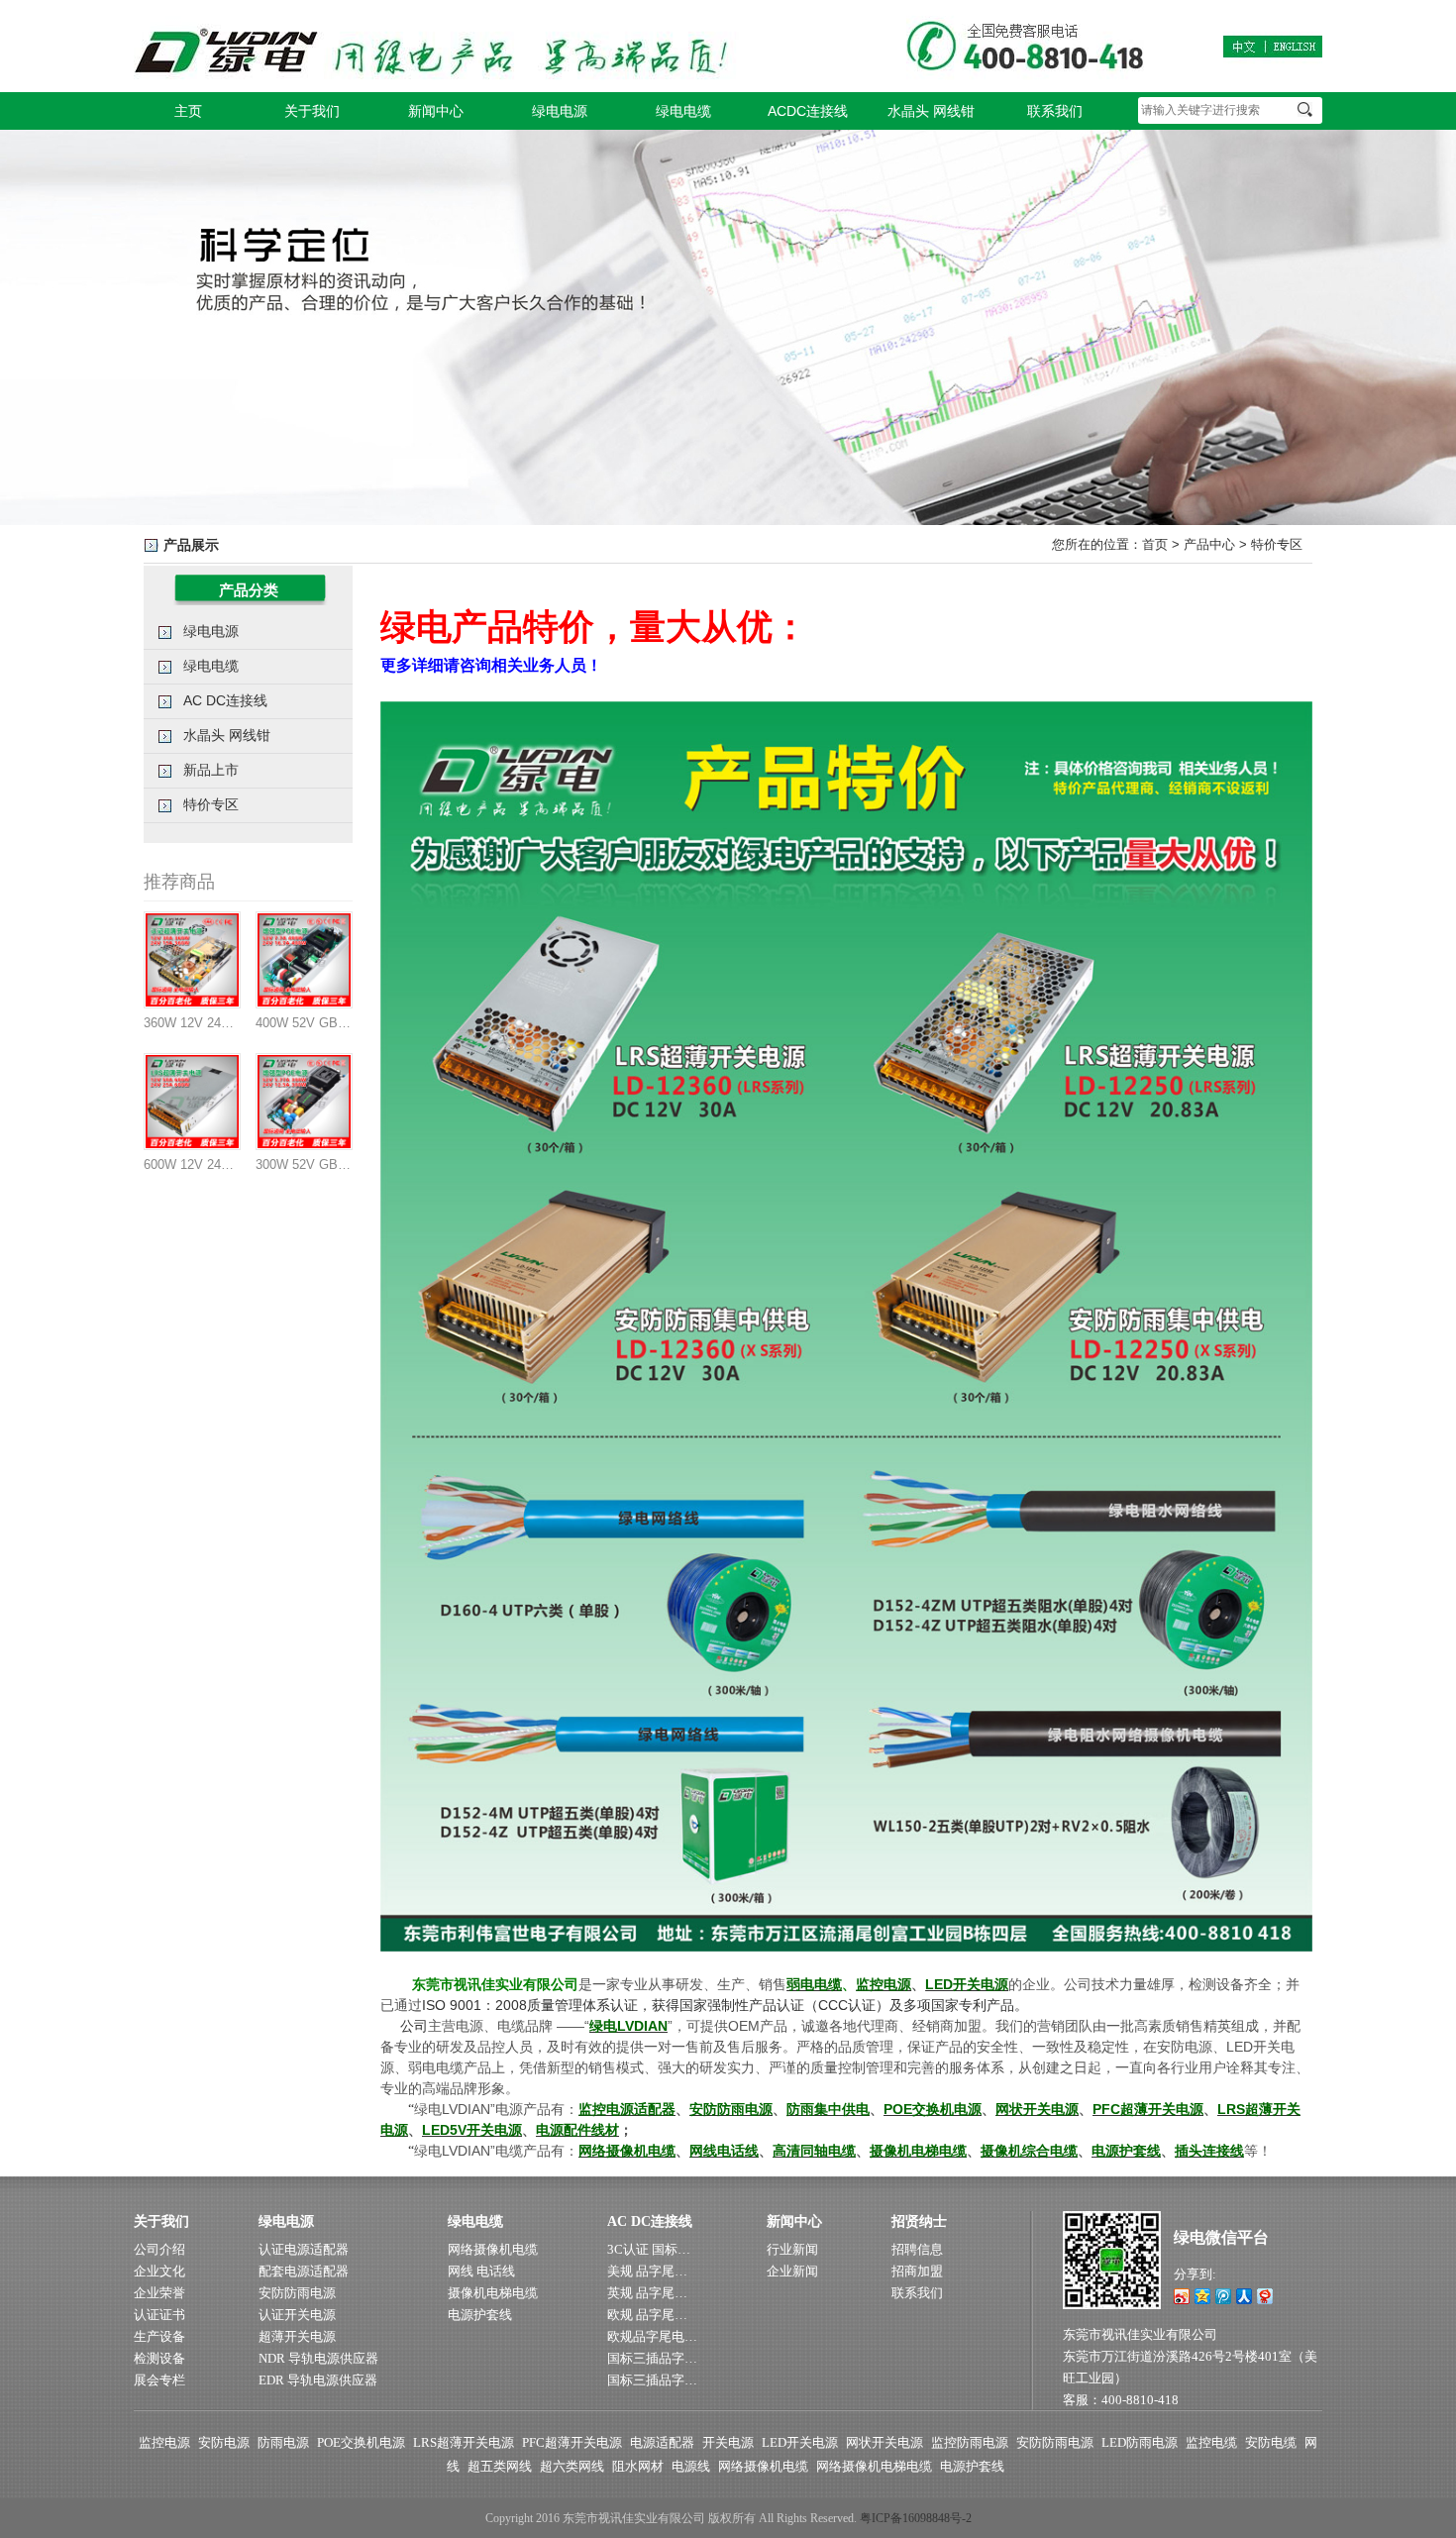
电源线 (691, 2466)
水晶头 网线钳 (931, 111)
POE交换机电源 (361, 2442)
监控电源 (164, 2442)
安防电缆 (1271, 2442)
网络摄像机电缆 (493, 2249)
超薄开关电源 (297, 2336)
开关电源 (728, 2442)
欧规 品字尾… (647, 2315)
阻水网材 (638, 2466)
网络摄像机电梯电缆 (874, 2466)
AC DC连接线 (225, 700)
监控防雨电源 (970, 2442)
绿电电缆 (683, 111)
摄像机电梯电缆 (493, 2293)
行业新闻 (792, 2249)
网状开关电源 (884, 2442)
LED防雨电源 (1140, 2442)
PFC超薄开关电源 (572, 2442)
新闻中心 (436, 111)
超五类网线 (500, 2466)
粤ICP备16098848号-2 (916, 2518)
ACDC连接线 (808, 111)
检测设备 (159, 2358)
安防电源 (224, 2442)
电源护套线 (480, 2315)
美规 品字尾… (647, 2271)
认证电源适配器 (304, 2249)
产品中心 (1209, 544)
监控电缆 (1211, 2442)
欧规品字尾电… (652, 2336)
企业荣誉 (159, 2293)
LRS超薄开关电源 (464, 2442)
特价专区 (1277, 544)
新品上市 (211, 770)
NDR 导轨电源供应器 (318, 2358)
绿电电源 (560, 111)
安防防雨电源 (297, 2293)
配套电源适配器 (304, 2271)
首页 (1155, 544)
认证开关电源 (297, 2315)
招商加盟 (917, 2271)
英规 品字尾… (647, 2293)
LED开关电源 (800, 2442)
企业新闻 (792, 2271)
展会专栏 (159, 2380)
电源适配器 (662, 2442)
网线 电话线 (481, 2271)
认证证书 (159, 2315)
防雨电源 (283, 2442)
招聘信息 (917, 2249)
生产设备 (159, 2336)
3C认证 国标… (649, 2249)
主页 (188, 111)
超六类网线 (572, 2466)
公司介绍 (159, 2249)
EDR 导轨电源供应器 (318, 2380)
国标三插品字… (652, 2358)
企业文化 (159, 2271)
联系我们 (1055, 111)
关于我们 (312, 111)
